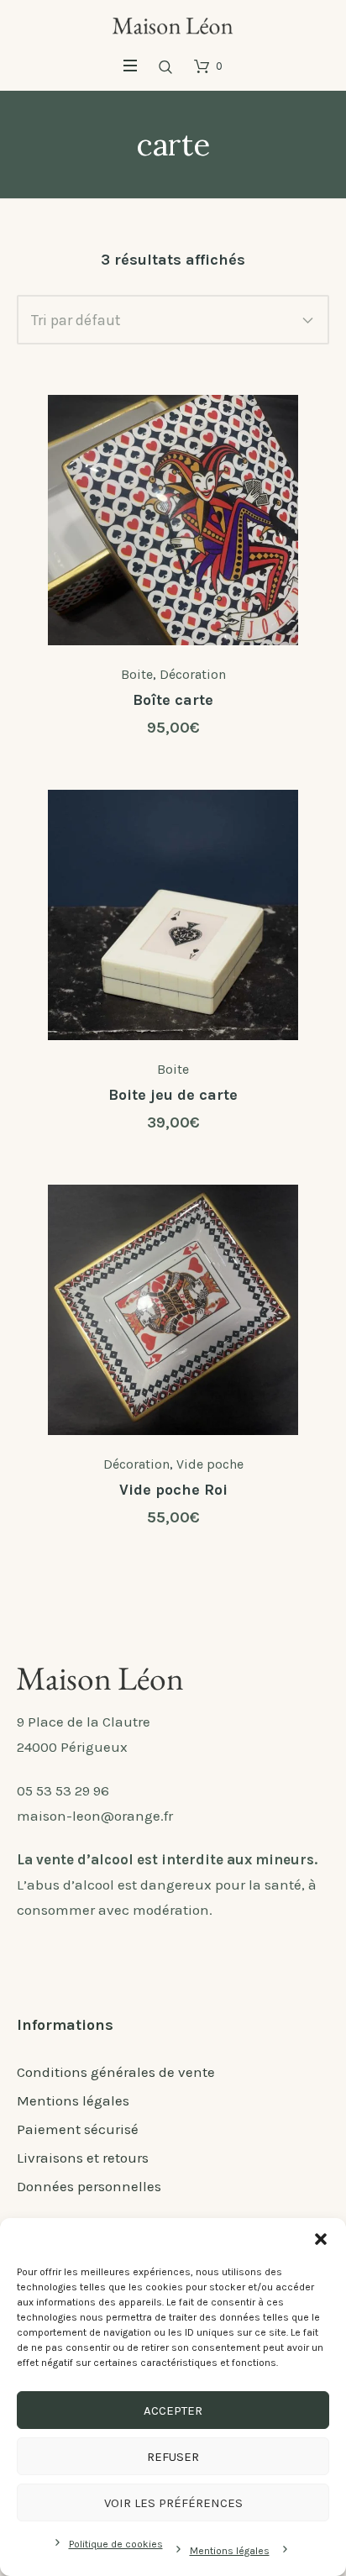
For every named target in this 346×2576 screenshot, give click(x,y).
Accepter (173, 2410)
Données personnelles (89, 2186)
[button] (321, 2239)
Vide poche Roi (173, 1490)
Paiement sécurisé (78, 2129)
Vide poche (210, 1464)
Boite (137, 674)
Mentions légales (230, 2551)
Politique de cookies (116, 2544)
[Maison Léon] (173, 24)
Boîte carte (173, 700)
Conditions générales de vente (116, 2072)
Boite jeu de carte (173, 1095)
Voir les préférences (173, 2503)
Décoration (193, 674)
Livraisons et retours (83, 2158)
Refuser (173, 2457)
